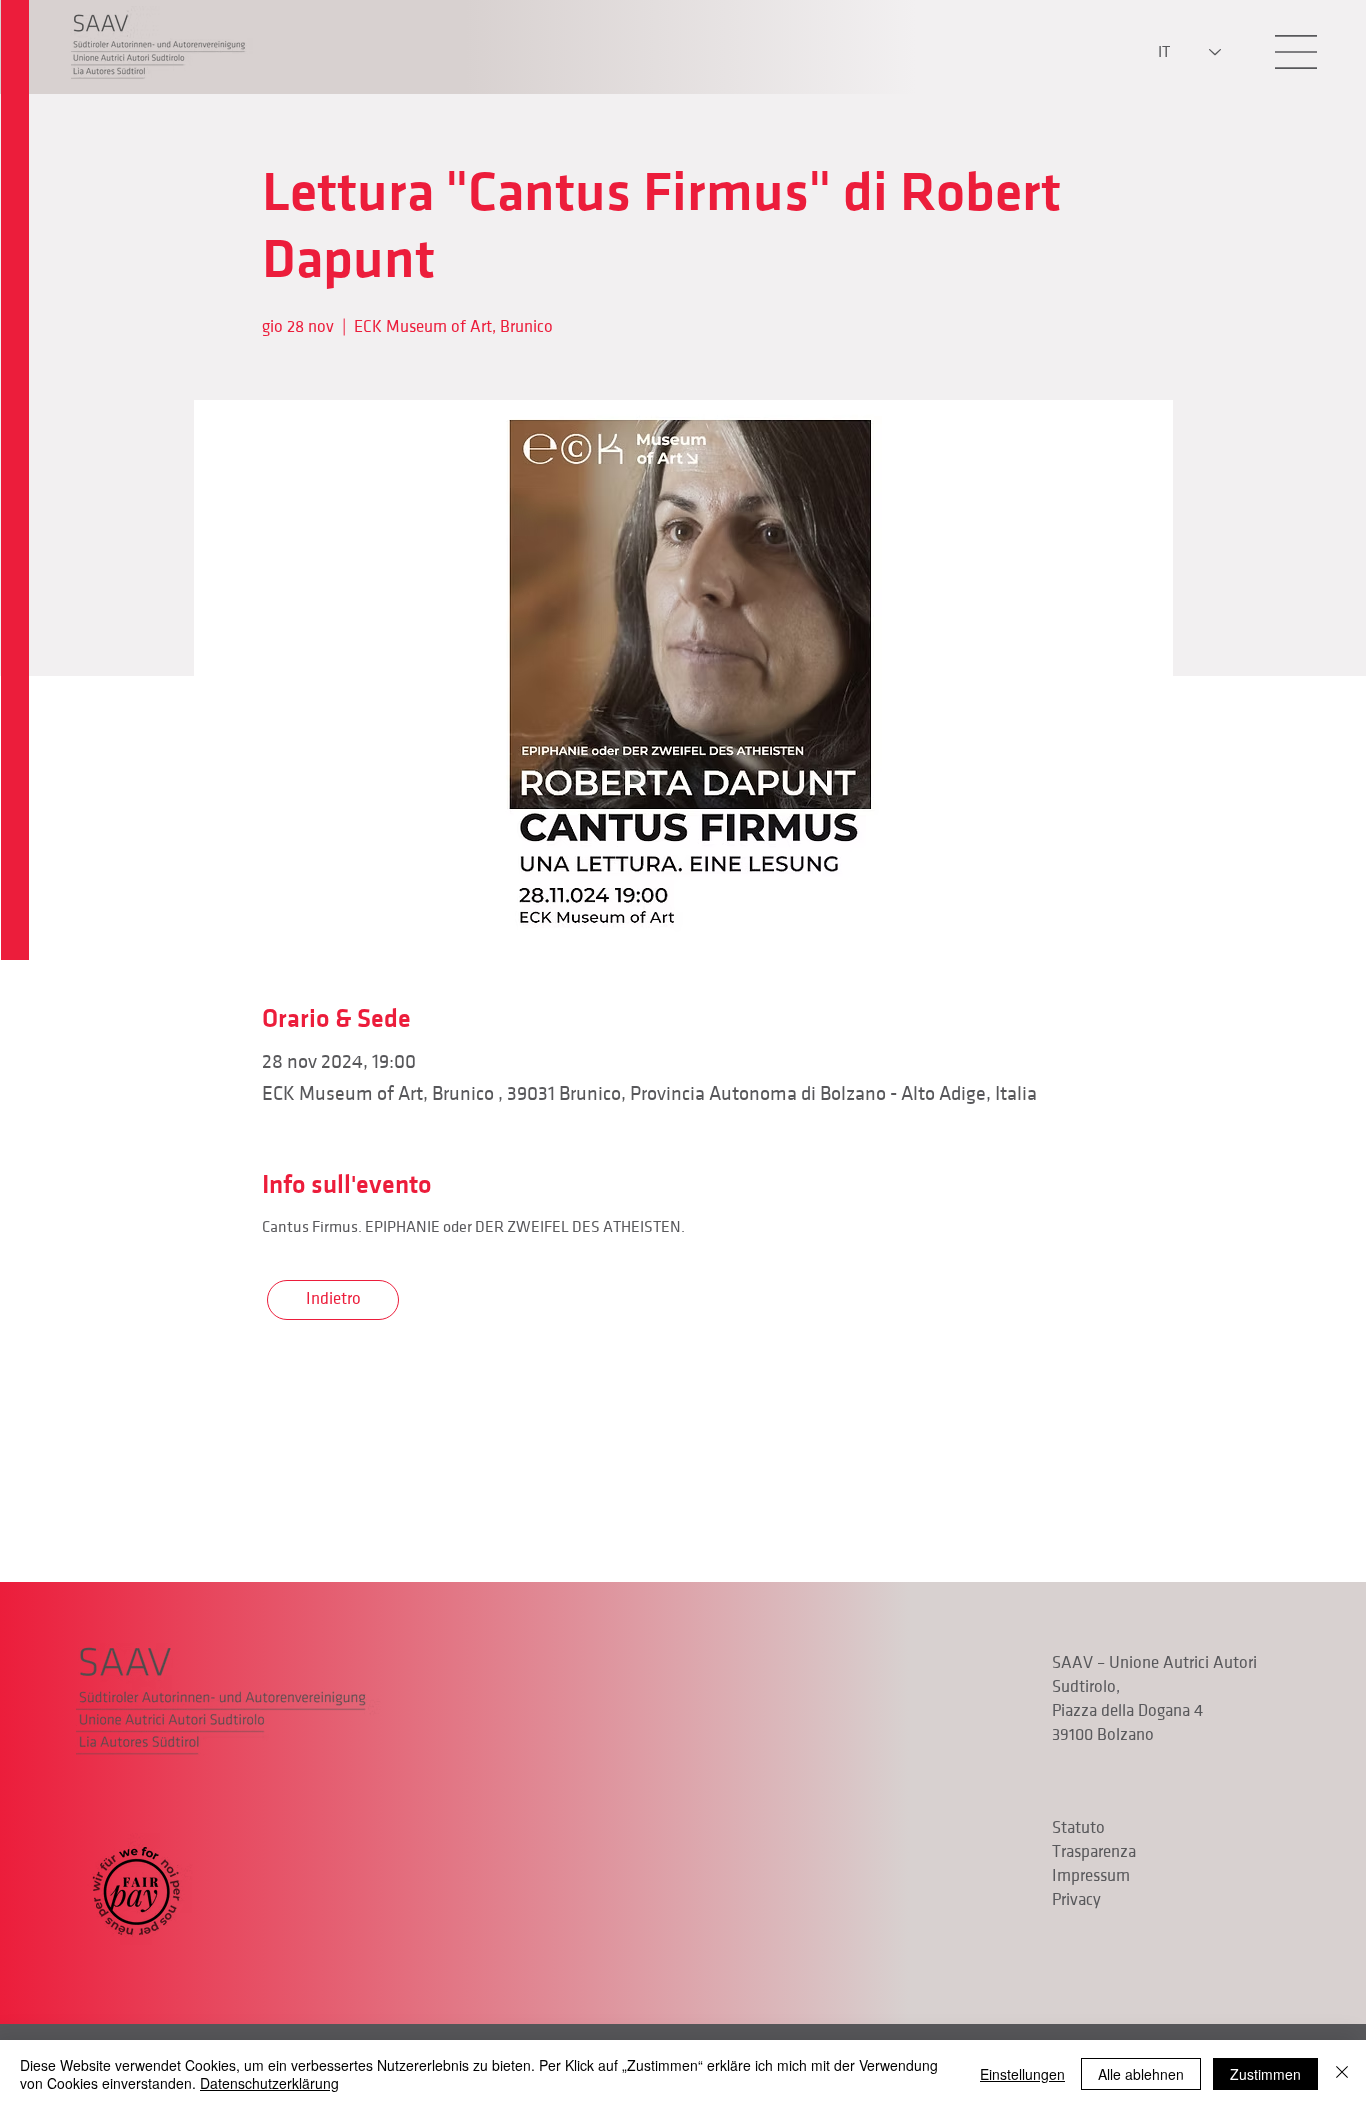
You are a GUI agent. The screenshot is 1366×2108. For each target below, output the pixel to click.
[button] (1296, 52)
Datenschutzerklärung (269, 2083)
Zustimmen (1265, 2074)
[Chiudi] (1342, 2074)
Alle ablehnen (1141, 2074)
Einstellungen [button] (1022, 2074)
